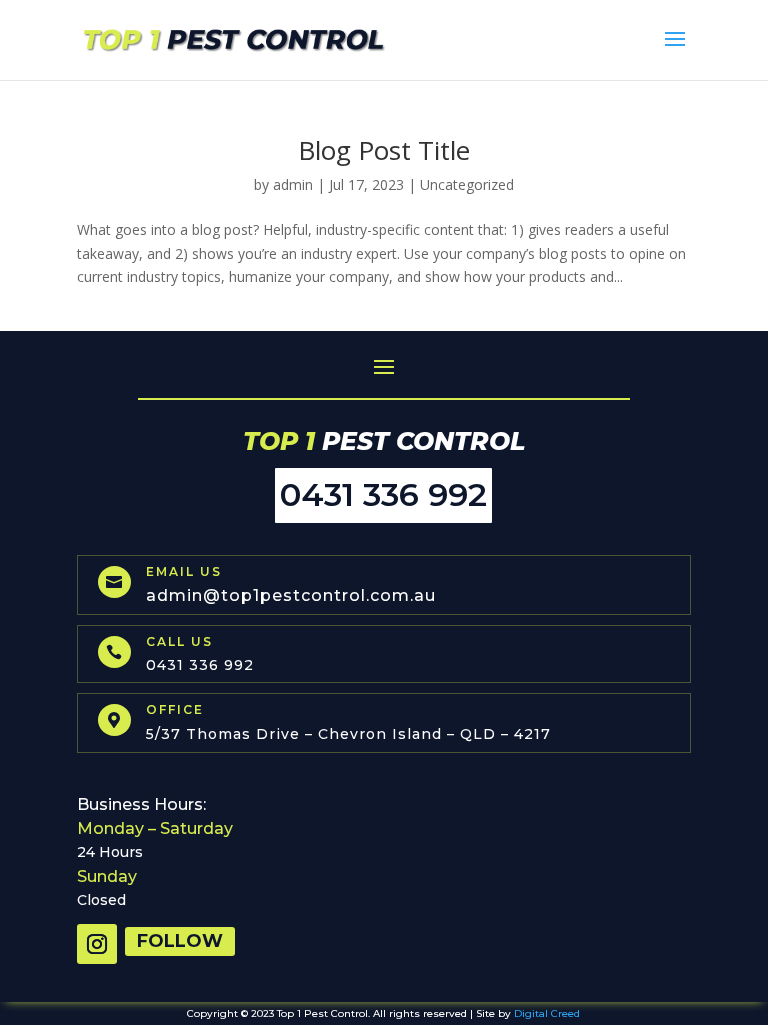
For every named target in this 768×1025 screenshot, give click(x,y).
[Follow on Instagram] (97, 944)
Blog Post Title (384, 150)
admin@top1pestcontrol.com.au (291, 595)
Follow (180, 941)
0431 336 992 (383, 494)
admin (293, 184)
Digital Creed (547, 1013)
